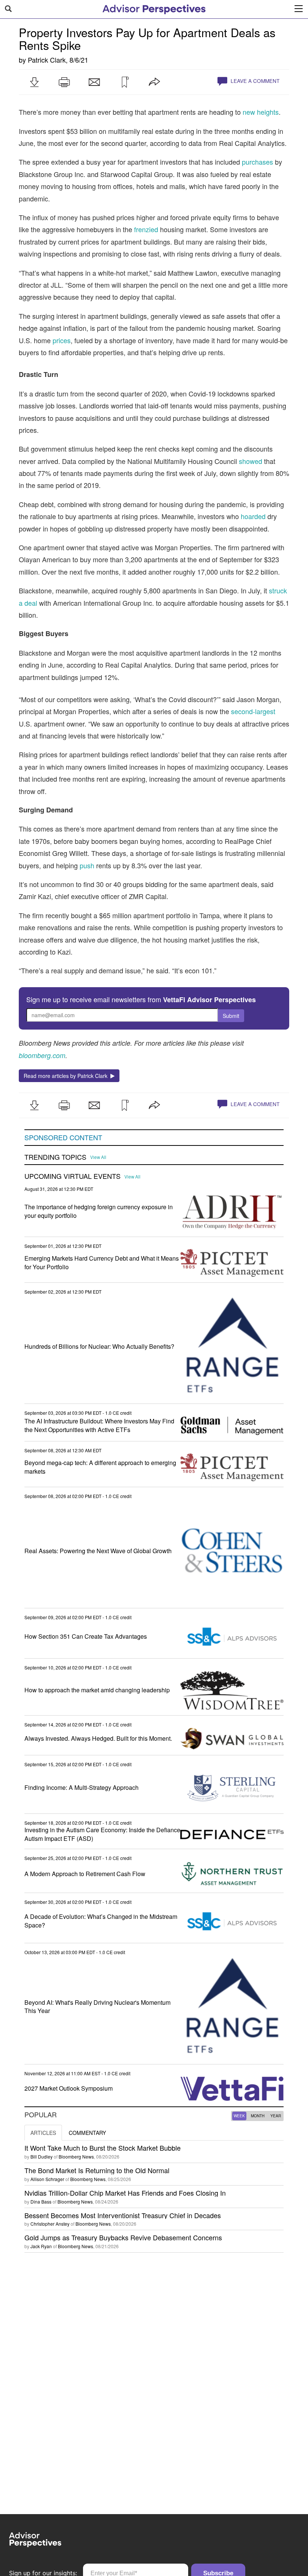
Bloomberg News (76, 2156)
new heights (261, 112)
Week (239, 2116)
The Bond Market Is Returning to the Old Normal (97, 2170)
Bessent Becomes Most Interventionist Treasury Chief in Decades (123, 2215)
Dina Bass (41, 2201)
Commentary (87, 2133)
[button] (34, 82)
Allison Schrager (47, 2179)
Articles (43, 2133)
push (87, 865)
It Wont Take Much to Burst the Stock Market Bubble (103, 2148)
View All (98, 1157)
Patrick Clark (47, 60)
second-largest (253, 711)
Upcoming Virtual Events (72, 1176)
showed (251, 461)
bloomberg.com (42, 1055)
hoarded (253, 516)
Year (276, 2116)
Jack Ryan (41, 2246)
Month (258, 2116)
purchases (257, 162)
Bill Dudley (42, 2156)
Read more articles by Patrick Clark (67, 1076)
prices (62, 340)
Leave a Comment (254, 81)
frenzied (146, 229)
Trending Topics (55, 1157)
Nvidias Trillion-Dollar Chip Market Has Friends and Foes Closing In (125, 2193)
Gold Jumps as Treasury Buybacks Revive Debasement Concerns (123, 2237)
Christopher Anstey (50, 2224)
